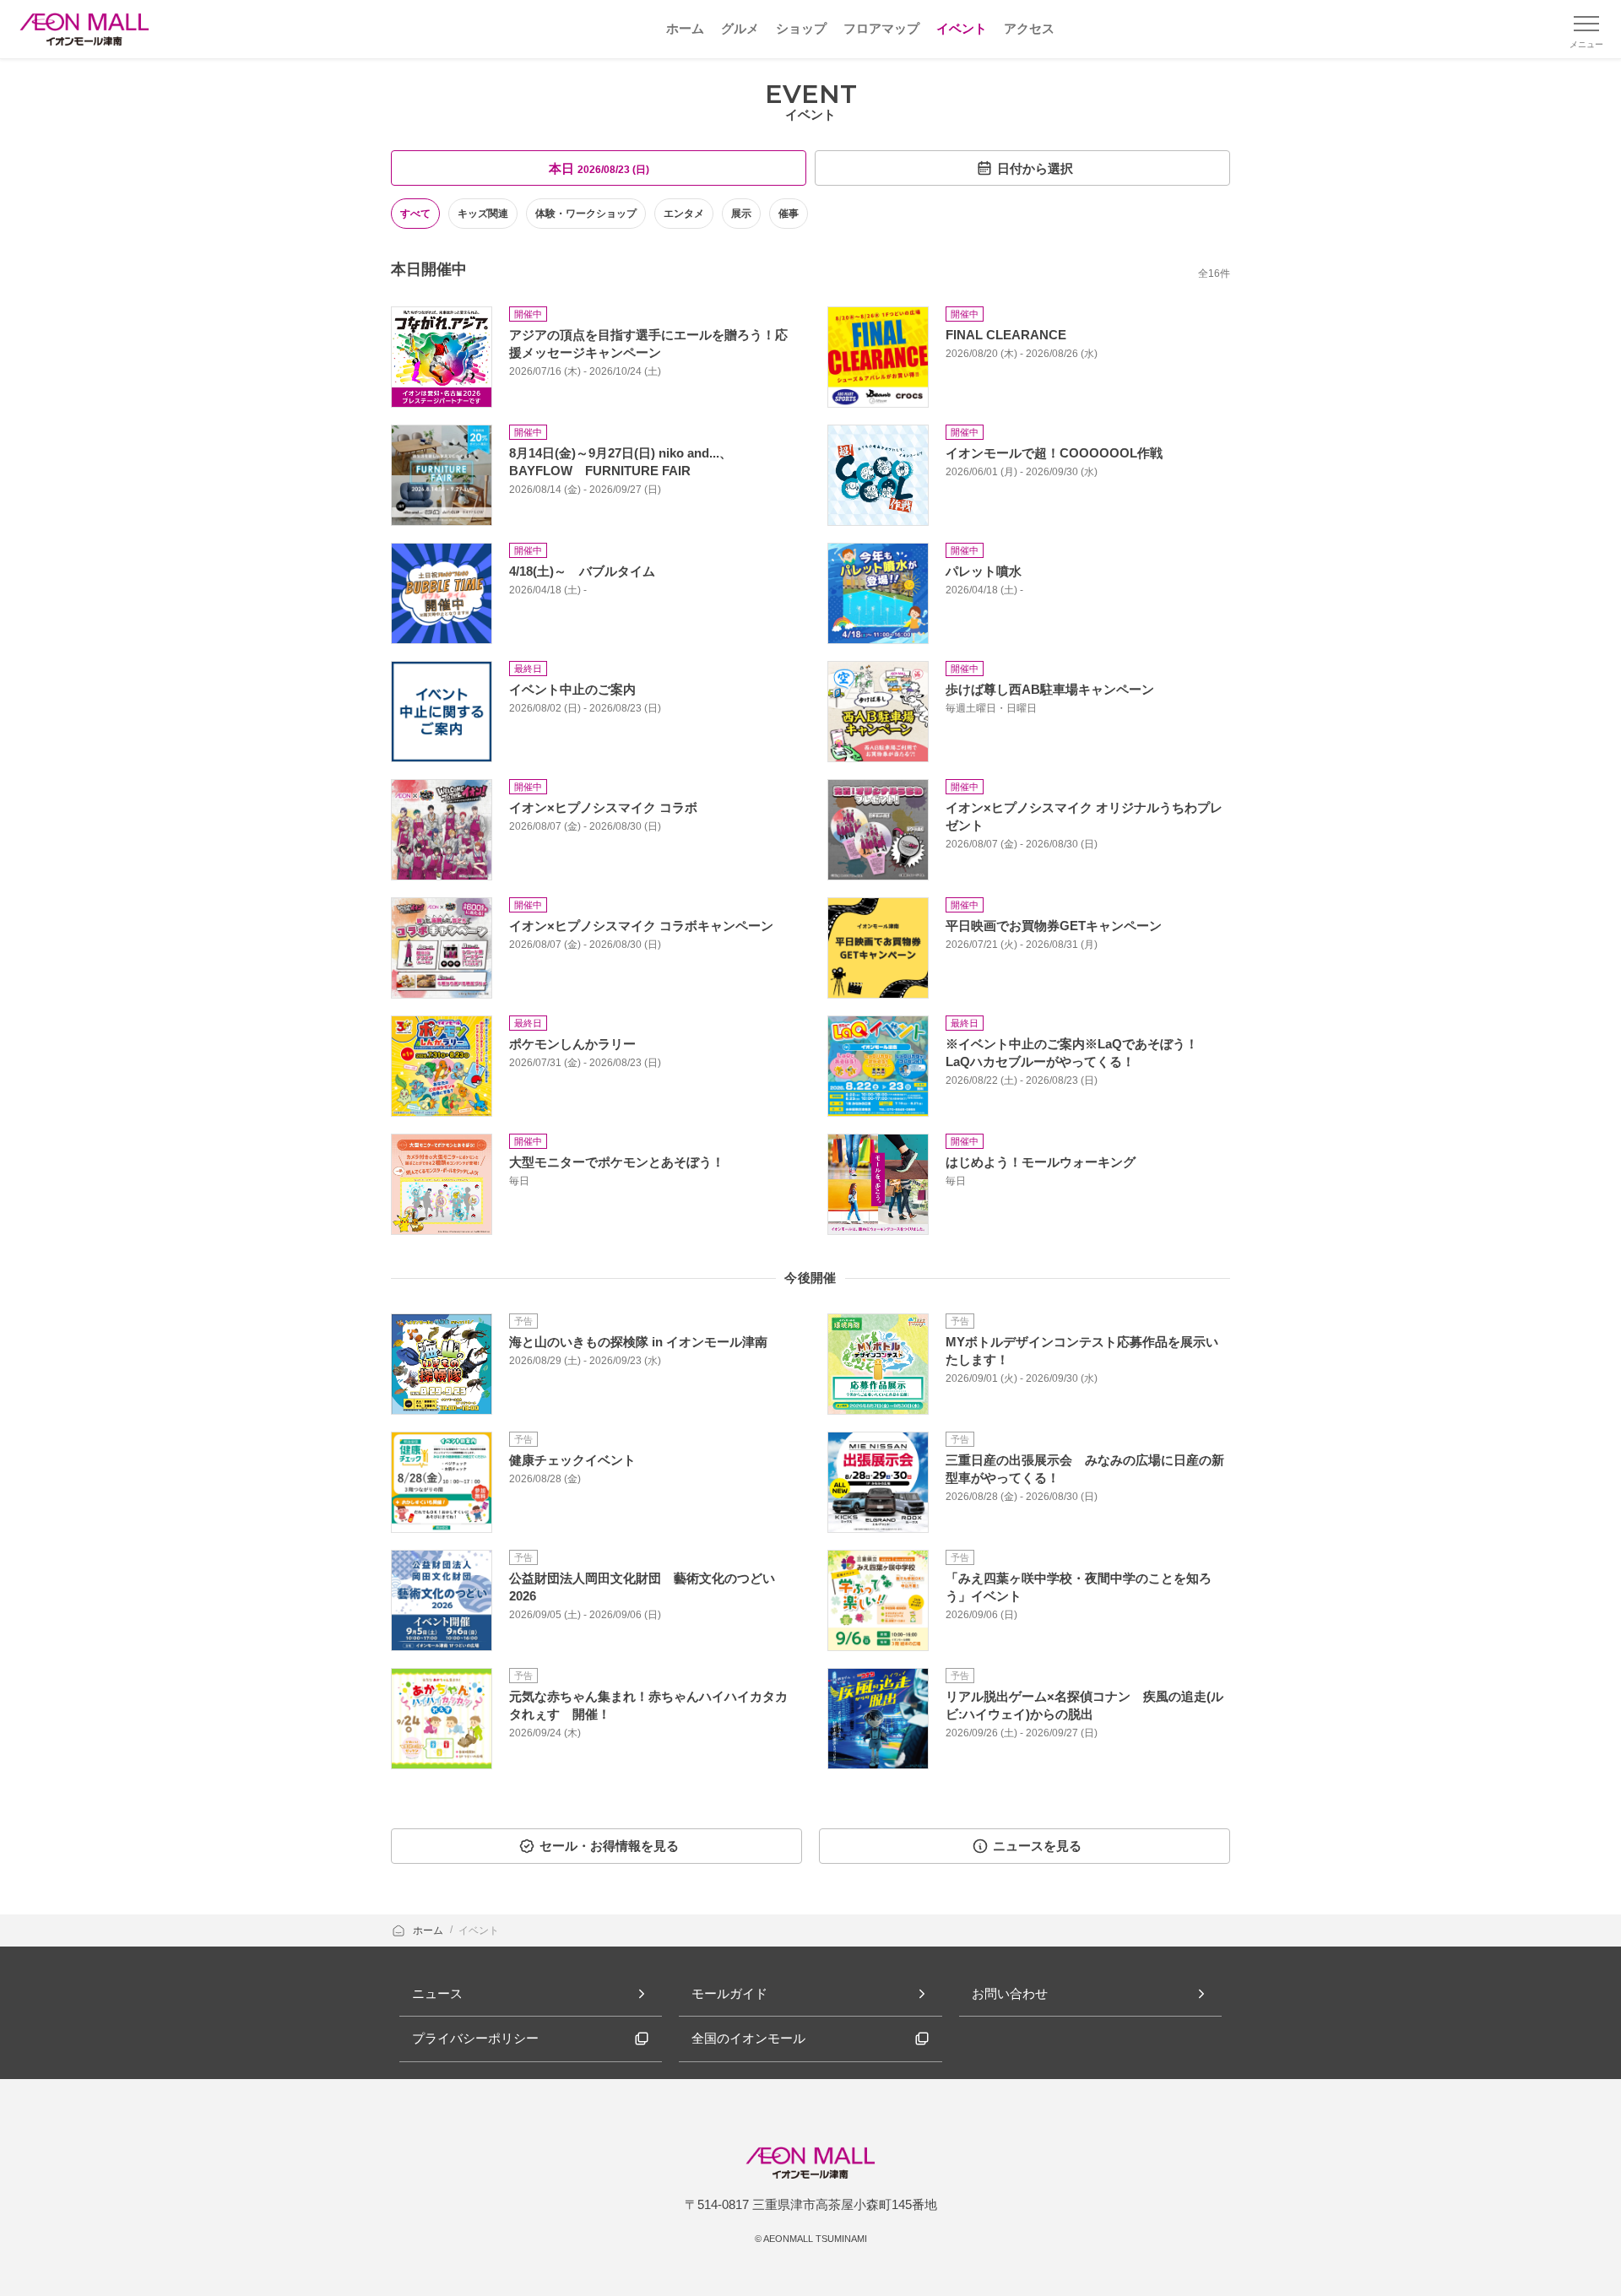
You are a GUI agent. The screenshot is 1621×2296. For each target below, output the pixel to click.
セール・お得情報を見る (609, 1846)
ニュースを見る (1037, 1846)
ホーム (429, 1930)
